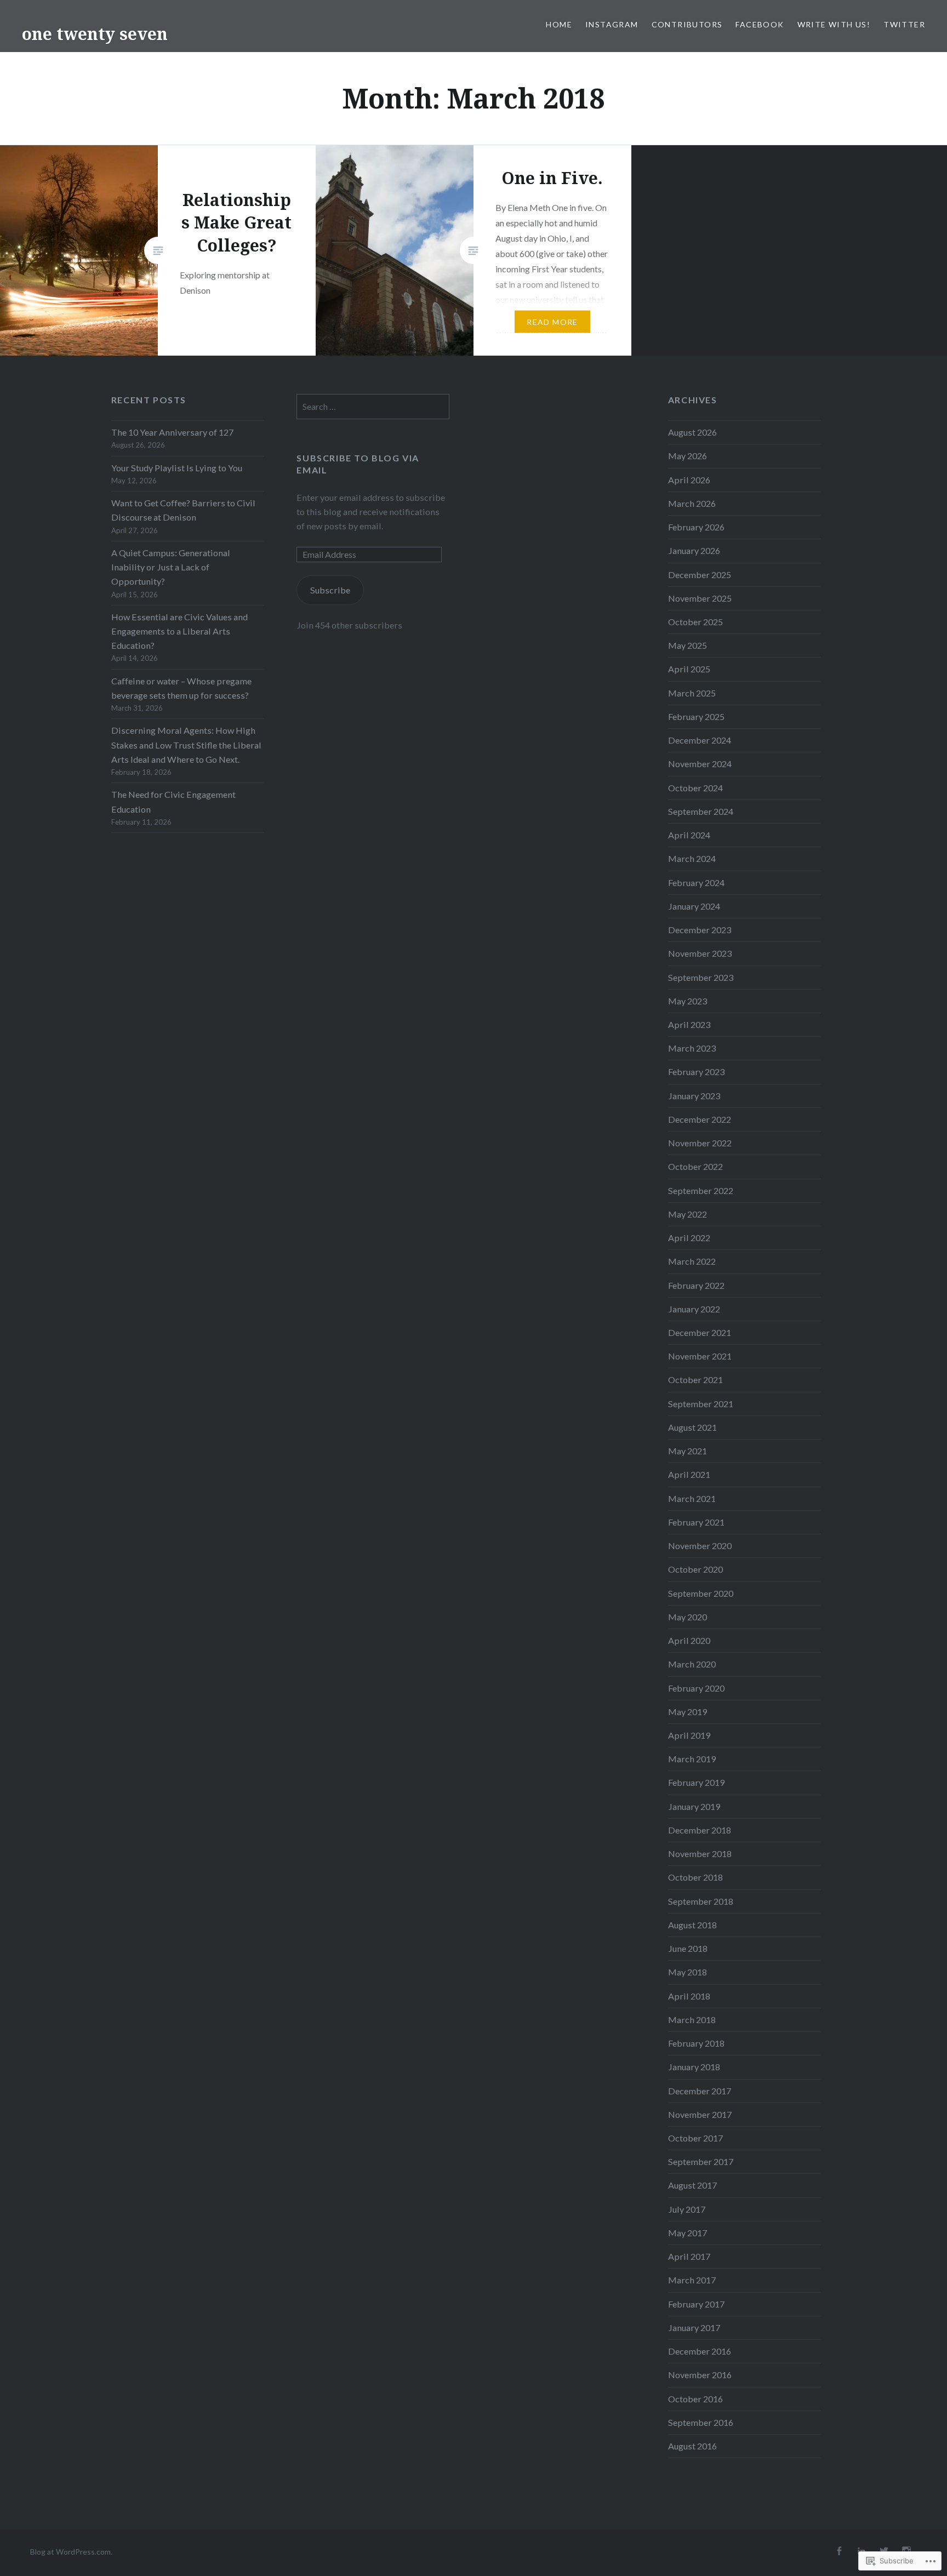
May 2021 (688, 1451)
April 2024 (689, 835)
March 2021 (692, 1498)
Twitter (904, 24)
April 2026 (689, 480)
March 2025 (692, 693)
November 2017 (700, 2114)
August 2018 (692, 1925)
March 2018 (692, 2020)
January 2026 (694, 550)
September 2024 (701, 811)
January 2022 (694, 1309)
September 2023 (701, 977)
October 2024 (695, 788)
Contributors (687, 24)
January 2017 (694, 2327)
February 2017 (696, 2304)
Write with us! (834, 24)
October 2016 (695, 2399)
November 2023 (700, 953)
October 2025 (695, 622)
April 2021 (689, 1474)
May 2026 (688, 456)
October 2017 (695, 2138)
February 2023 (696, 1072)
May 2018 (688, 1972)
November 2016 (700, 2375)
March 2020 (692, 1664)
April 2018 (689, 1996)
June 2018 (688, 1948)
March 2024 (692, 858)
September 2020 (701, 1593)
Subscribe (330, 590)
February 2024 (696, 883)
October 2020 (695, 1569)
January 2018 (694, 2067)
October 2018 (695, 1877)
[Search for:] (373, 406)
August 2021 (692, 1427)
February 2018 (696, 2043)
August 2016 (692, 2446)
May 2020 (688, 1617)
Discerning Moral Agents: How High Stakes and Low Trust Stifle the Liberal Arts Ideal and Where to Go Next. (186, 744)
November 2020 (700, 1546)
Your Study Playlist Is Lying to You (177, 468)
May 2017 (688, 2233)
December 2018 (700, 1830)
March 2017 (692, 2280)
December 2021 (700, 1332)
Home (559, 24)
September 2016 (701, 2422)
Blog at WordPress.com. (71, 2552)
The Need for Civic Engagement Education (173, 801)
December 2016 (700, 2351)
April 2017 (689, 2256)
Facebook (760, 24)
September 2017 (701, 2161)
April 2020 (689, 1640)
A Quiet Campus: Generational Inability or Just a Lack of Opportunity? (171, 567)
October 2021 (695, 1380)
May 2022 (688, 1214)
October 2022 (695, 1166)
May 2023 (688, 1001)
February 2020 (696, 1688)
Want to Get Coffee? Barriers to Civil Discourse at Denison (183, 510)
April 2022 (689, 1238)
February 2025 (696, 716)
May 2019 (688, 1712)
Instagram (612, 24)
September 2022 (701, 1190)
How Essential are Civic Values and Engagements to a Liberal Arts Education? (179, 631)
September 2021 (701, 1404)
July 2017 (687, 2209)
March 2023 (692, 1048)
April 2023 (689, 1024)
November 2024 (700, 764)
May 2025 (688, 645)
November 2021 (700, 1356)
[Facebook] (839, 2551)
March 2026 (692, 503)
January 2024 (694, 906)
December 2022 (700, 1119)
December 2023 (700, 930)
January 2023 (694, 1096)
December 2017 (700, 2091)
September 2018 (701, 1901)
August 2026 (692, 432)
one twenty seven (95, 34)
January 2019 (694, 1806)
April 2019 (689, 1735)
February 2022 (696, 1285)
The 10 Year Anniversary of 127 (172, 432)
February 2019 (696, 1782)
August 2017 (692, 2185)
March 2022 (692, 1261)
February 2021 (696, 1522)
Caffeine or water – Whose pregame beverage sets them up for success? (181, 688)
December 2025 (700, 575)
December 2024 (700, 740)
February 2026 (696, 527)
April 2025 (689, 669)
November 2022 (700, 1143)
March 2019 (692, 1759)
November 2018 (700, 1854)
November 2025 (700, 598)
